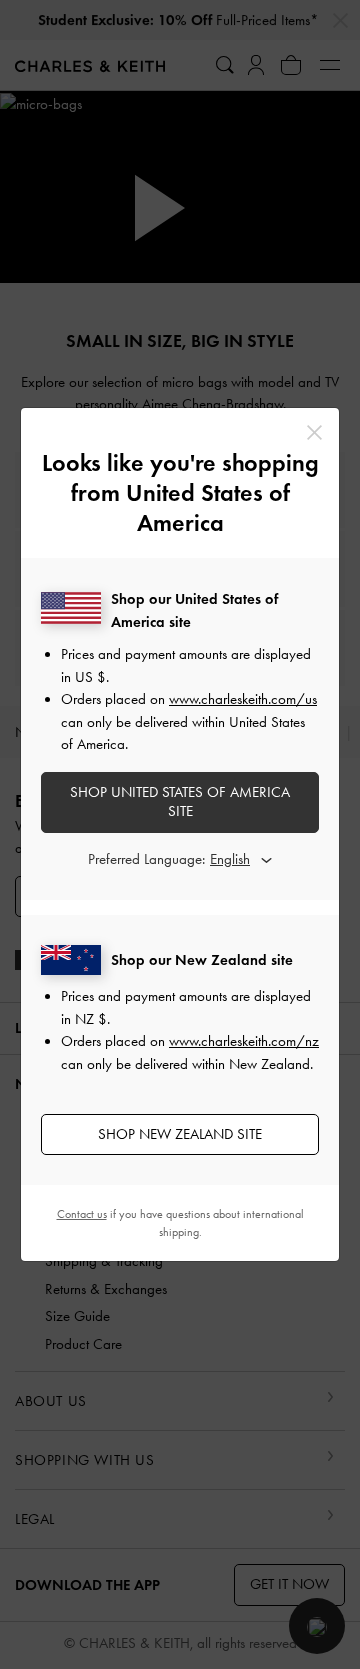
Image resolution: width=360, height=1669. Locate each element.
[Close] (314, 432)
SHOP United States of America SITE (180, 802)
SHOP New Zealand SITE (180, 1134)
